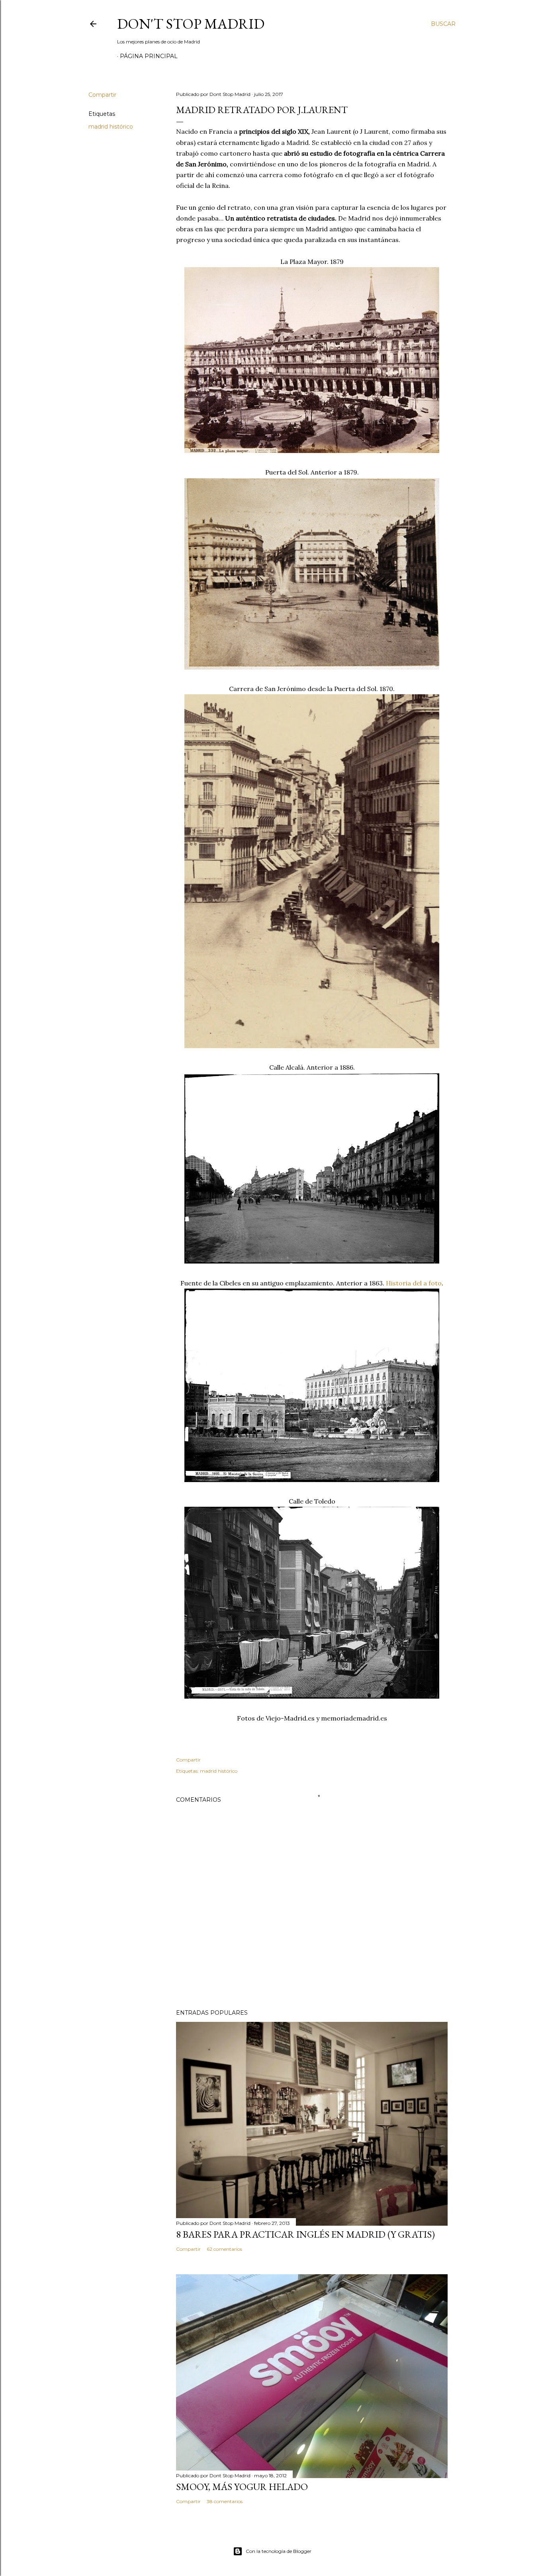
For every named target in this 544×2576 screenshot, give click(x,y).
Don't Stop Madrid (191, 24)
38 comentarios (225, 2501)
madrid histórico (111, 127)
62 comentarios (224, 2249)
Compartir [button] (102, 95)
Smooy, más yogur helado (242, 2487)
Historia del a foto (414, 1283)
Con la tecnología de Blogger (279, 2551)
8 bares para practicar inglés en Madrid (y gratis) (305, 2234)
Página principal (149, 56)
